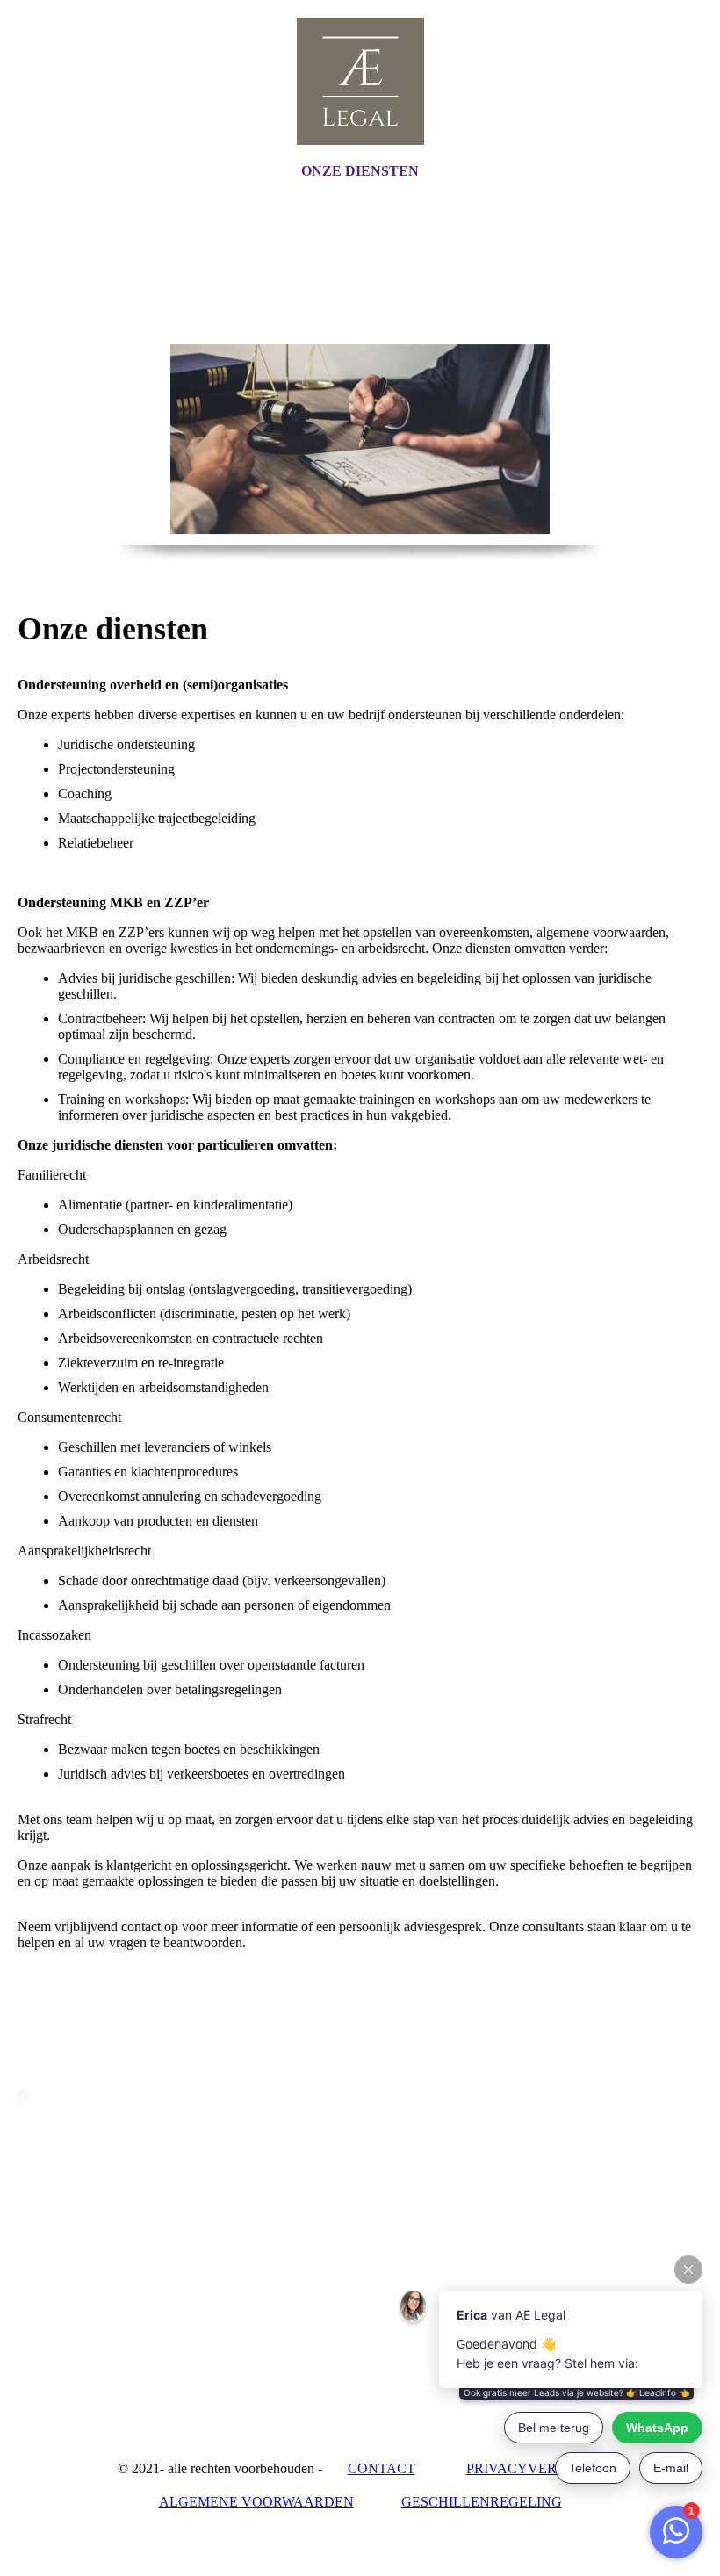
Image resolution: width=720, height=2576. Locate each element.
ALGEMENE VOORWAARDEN (256, 2502)
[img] (360, 81)
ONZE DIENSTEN (360, 171)
